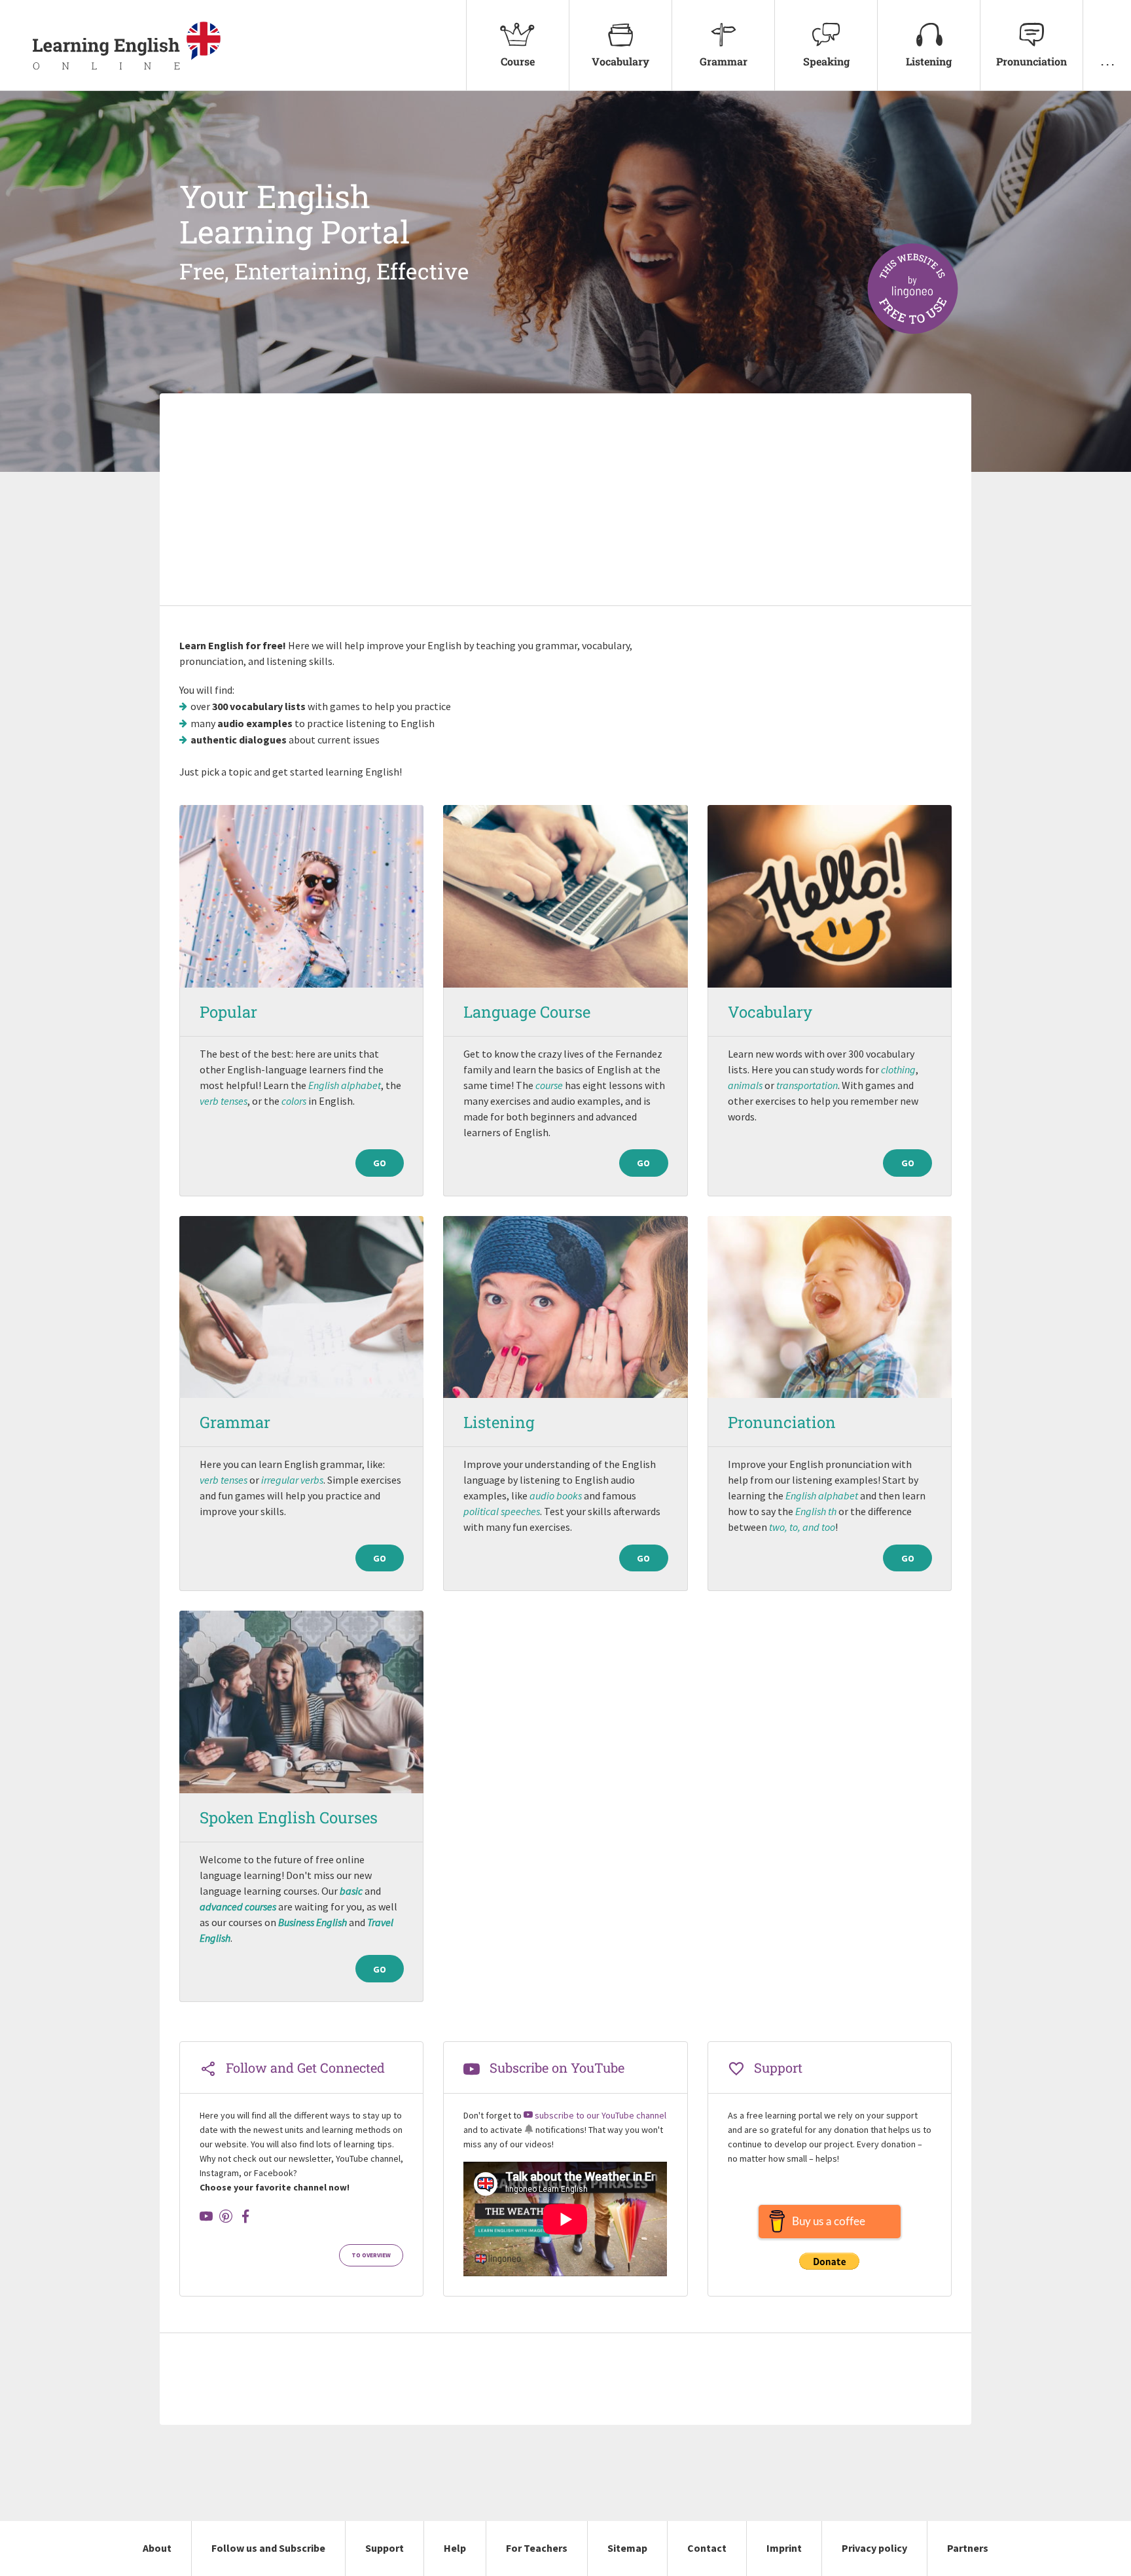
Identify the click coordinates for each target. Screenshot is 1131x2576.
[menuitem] (517, 45)
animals (745, 1085)
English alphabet (345, 1085)
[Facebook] (245, 2216)
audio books (556, 1495)
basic (351, 1891)
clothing (898, 1069)
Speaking (826, 61)
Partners (968, 2548)
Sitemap (627, 2548)
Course (518, 61)
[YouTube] (206, 2216)
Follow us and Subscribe (268, 2548)
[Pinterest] (226, 2216)
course (549, 1085)
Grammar (724, 61)
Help (455, 2548)
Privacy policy (874, 2548)
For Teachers (537, 2548)
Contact (707, 2548)
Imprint (784, 2548)
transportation (807, 1085)
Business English (313, 1922)
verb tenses (224, 1101)
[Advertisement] (565, 501)
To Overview (371, 2255)
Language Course (527, 1012)
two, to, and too (802, 1527)
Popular (228, 1012)
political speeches (502, 1511)
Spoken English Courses (289, 1817)
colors (294, 1101)
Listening (929, 61)
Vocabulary (620, 61)
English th (816, 1511)
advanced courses (238, 1906)
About (157, 2548)
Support (385, 2548)
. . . (1107, 61)
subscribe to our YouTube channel (600, 2115)
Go (380, 1163)
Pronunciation (1032, 61)
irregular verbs (292, 1480)
